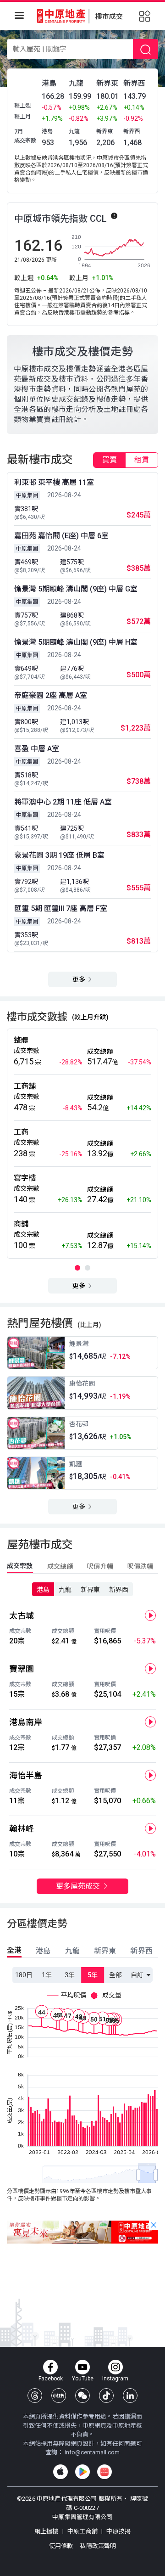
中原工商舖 (82, 2531)
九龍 (65, 1590)
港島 (43, 1590)
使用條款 (62, 2546)
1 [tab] (77, 1268)
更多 (80, 979)
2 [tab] (88, 1268)
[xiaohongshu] (59, 2396)
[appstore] (60, 2472)
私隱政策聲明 (98, 2546)
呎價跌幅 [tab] (140, 1566)
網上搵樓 (47, 2531)
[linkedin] (130, 2396)
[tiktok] (106, 2396)
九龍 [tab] (72, 1951)
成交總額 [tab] (60, 1566)
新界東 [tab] (105, 1951)
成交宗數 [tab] (20, 1566)
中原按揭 (118, 2531)
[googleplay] (82, 2472)
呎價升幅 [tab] (100, 1566)
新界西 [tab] (141, 1951)
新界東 (90, 1590)
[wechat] (82, 2396)
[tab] (110, 460)
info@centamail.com (92, 2452)
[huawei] (104, 2472)
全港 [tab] (14, 1950)
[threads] (35, 2396)
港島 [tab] (43, 1951)
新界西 (119, 1590)
